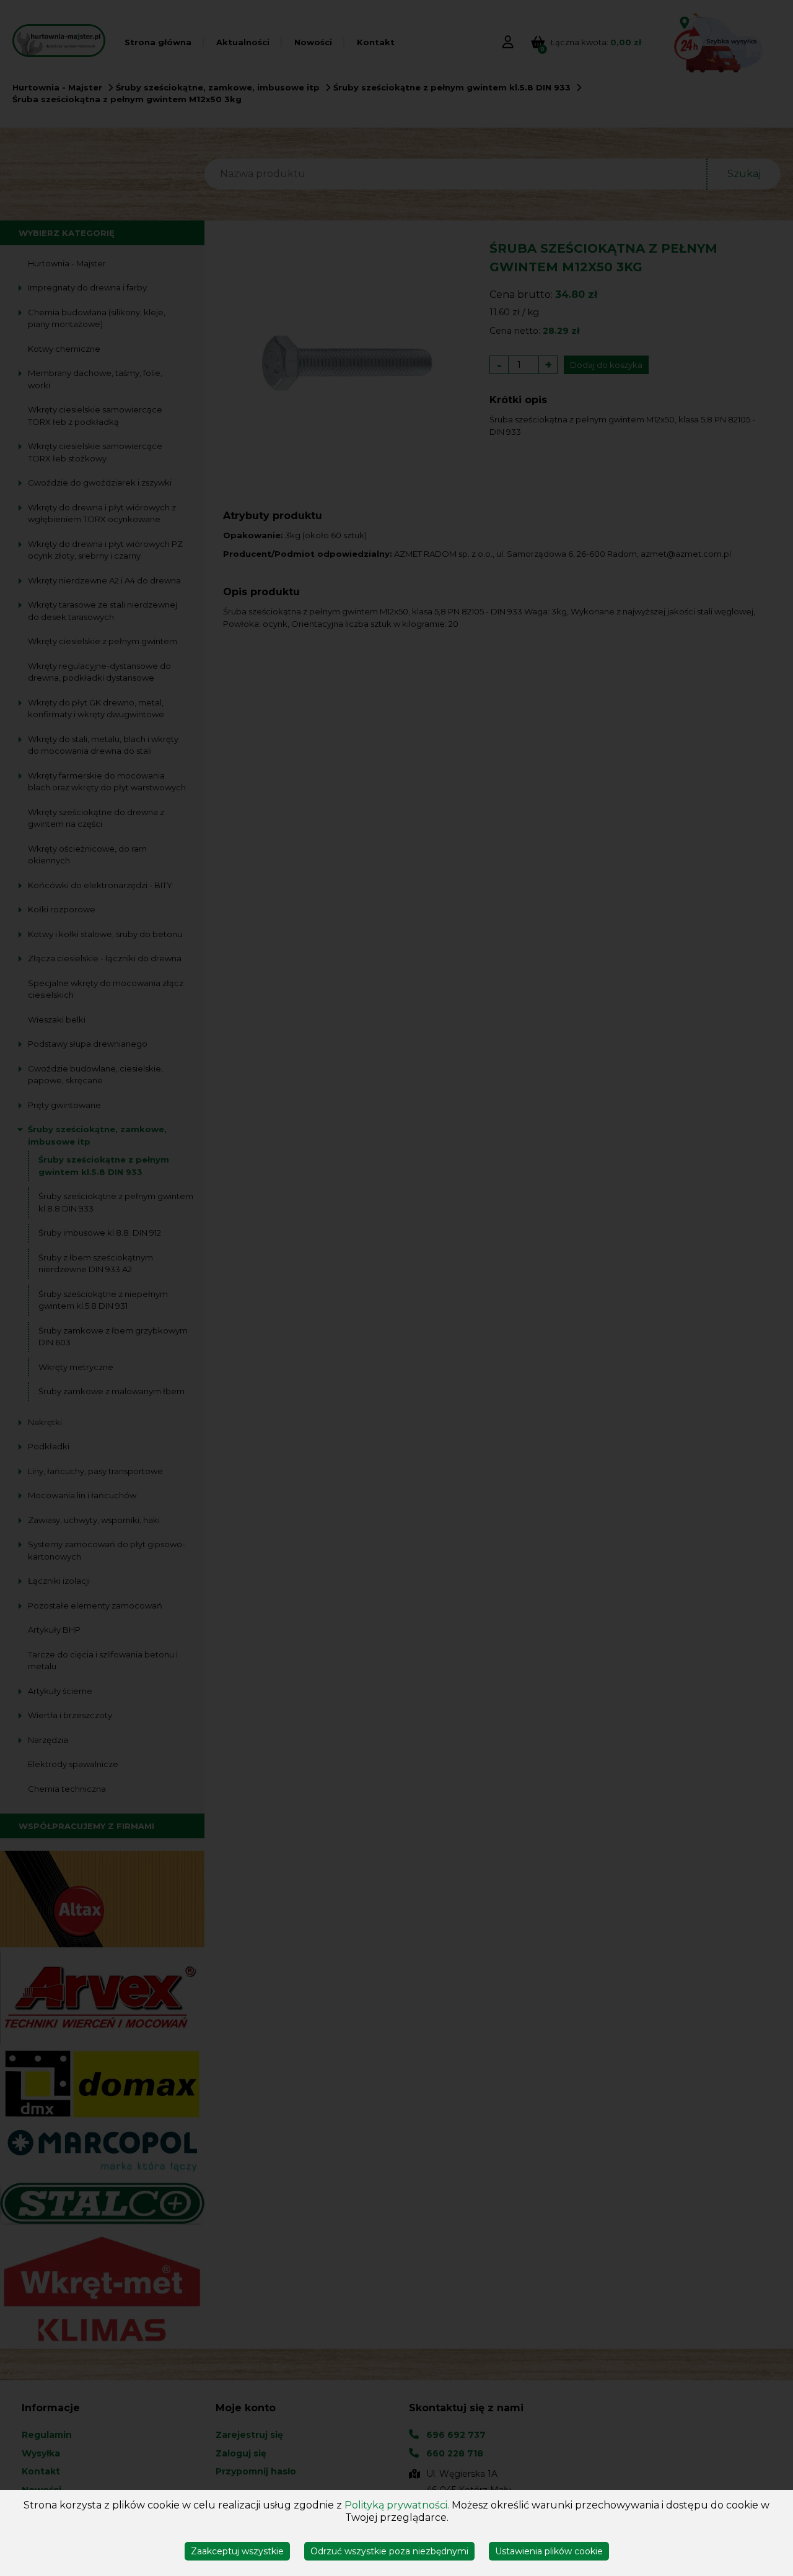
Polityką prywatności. (397, 2505)
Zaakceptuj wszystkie (237, 2551)
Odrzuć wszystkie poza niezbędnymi (389, 2551)
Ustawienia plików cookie (549, 2551)
